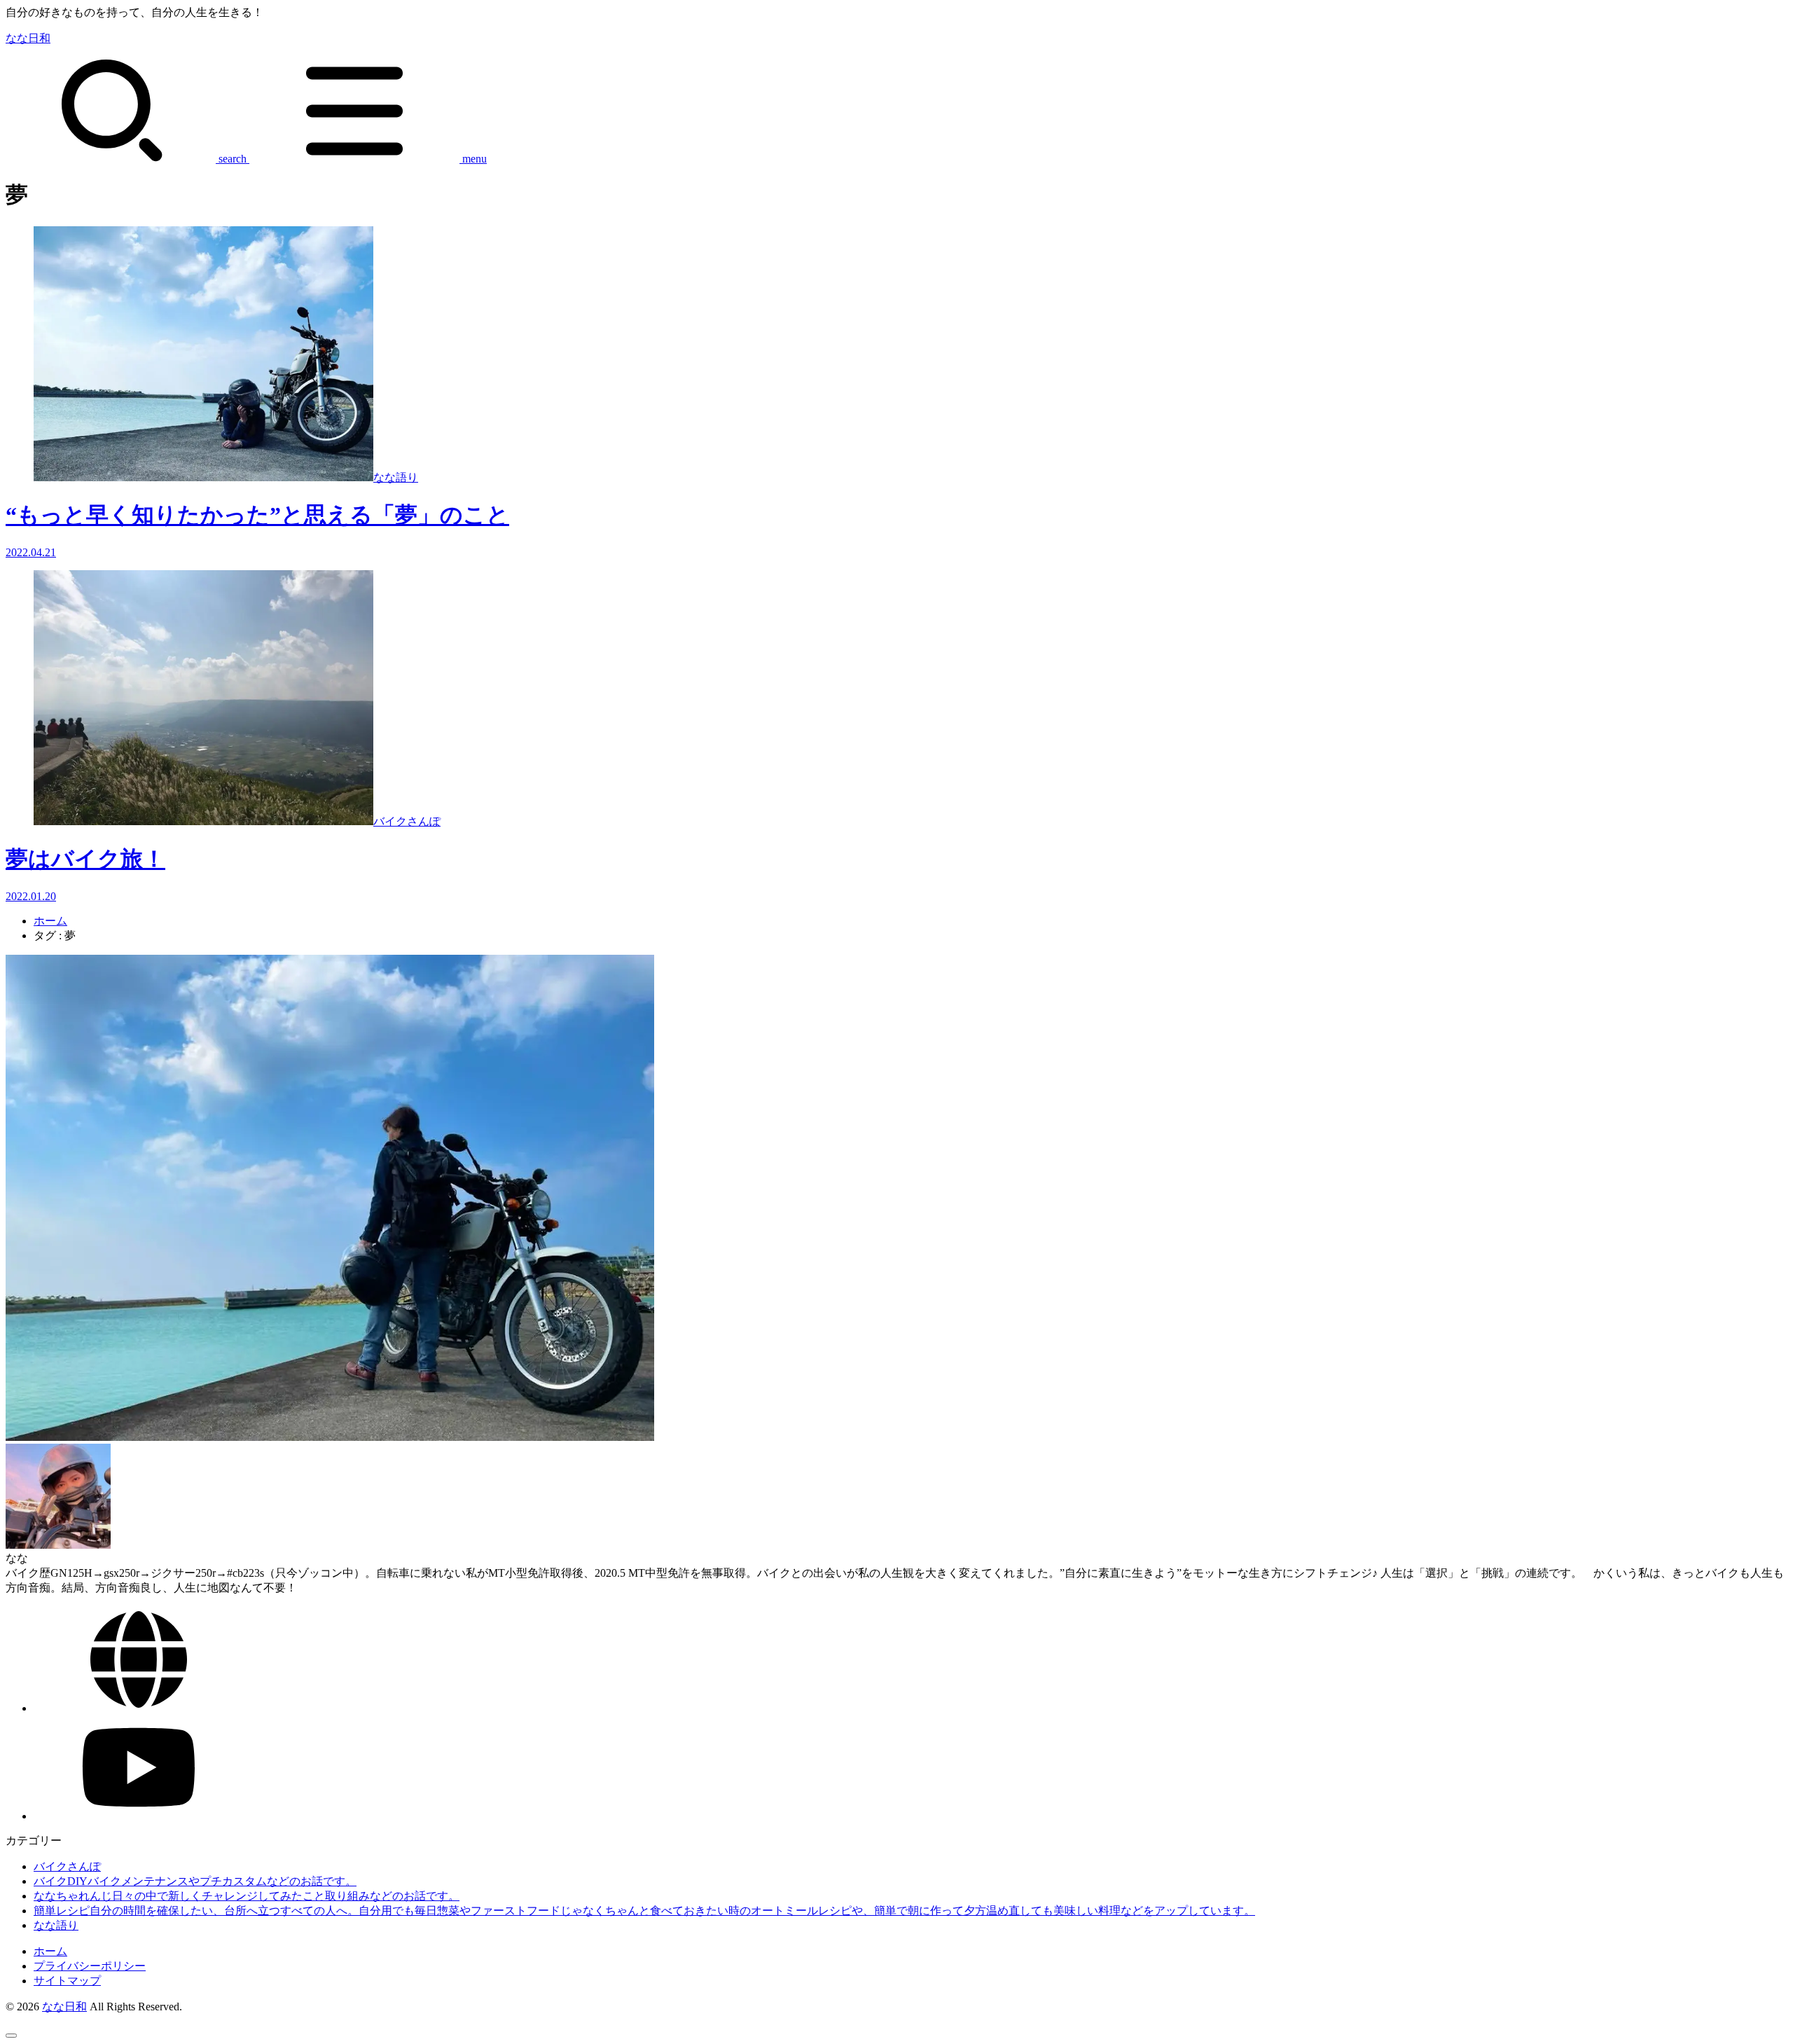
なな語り (56, 1925)
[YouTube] (139, 1816)
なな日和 (28, 38)
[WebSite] (139, 1708)
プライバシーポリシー (90, 1966)
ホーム (50, 921)
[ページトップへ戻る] (11, 2036)
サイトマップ (67, 1981)
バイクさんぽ (67, 1866)
